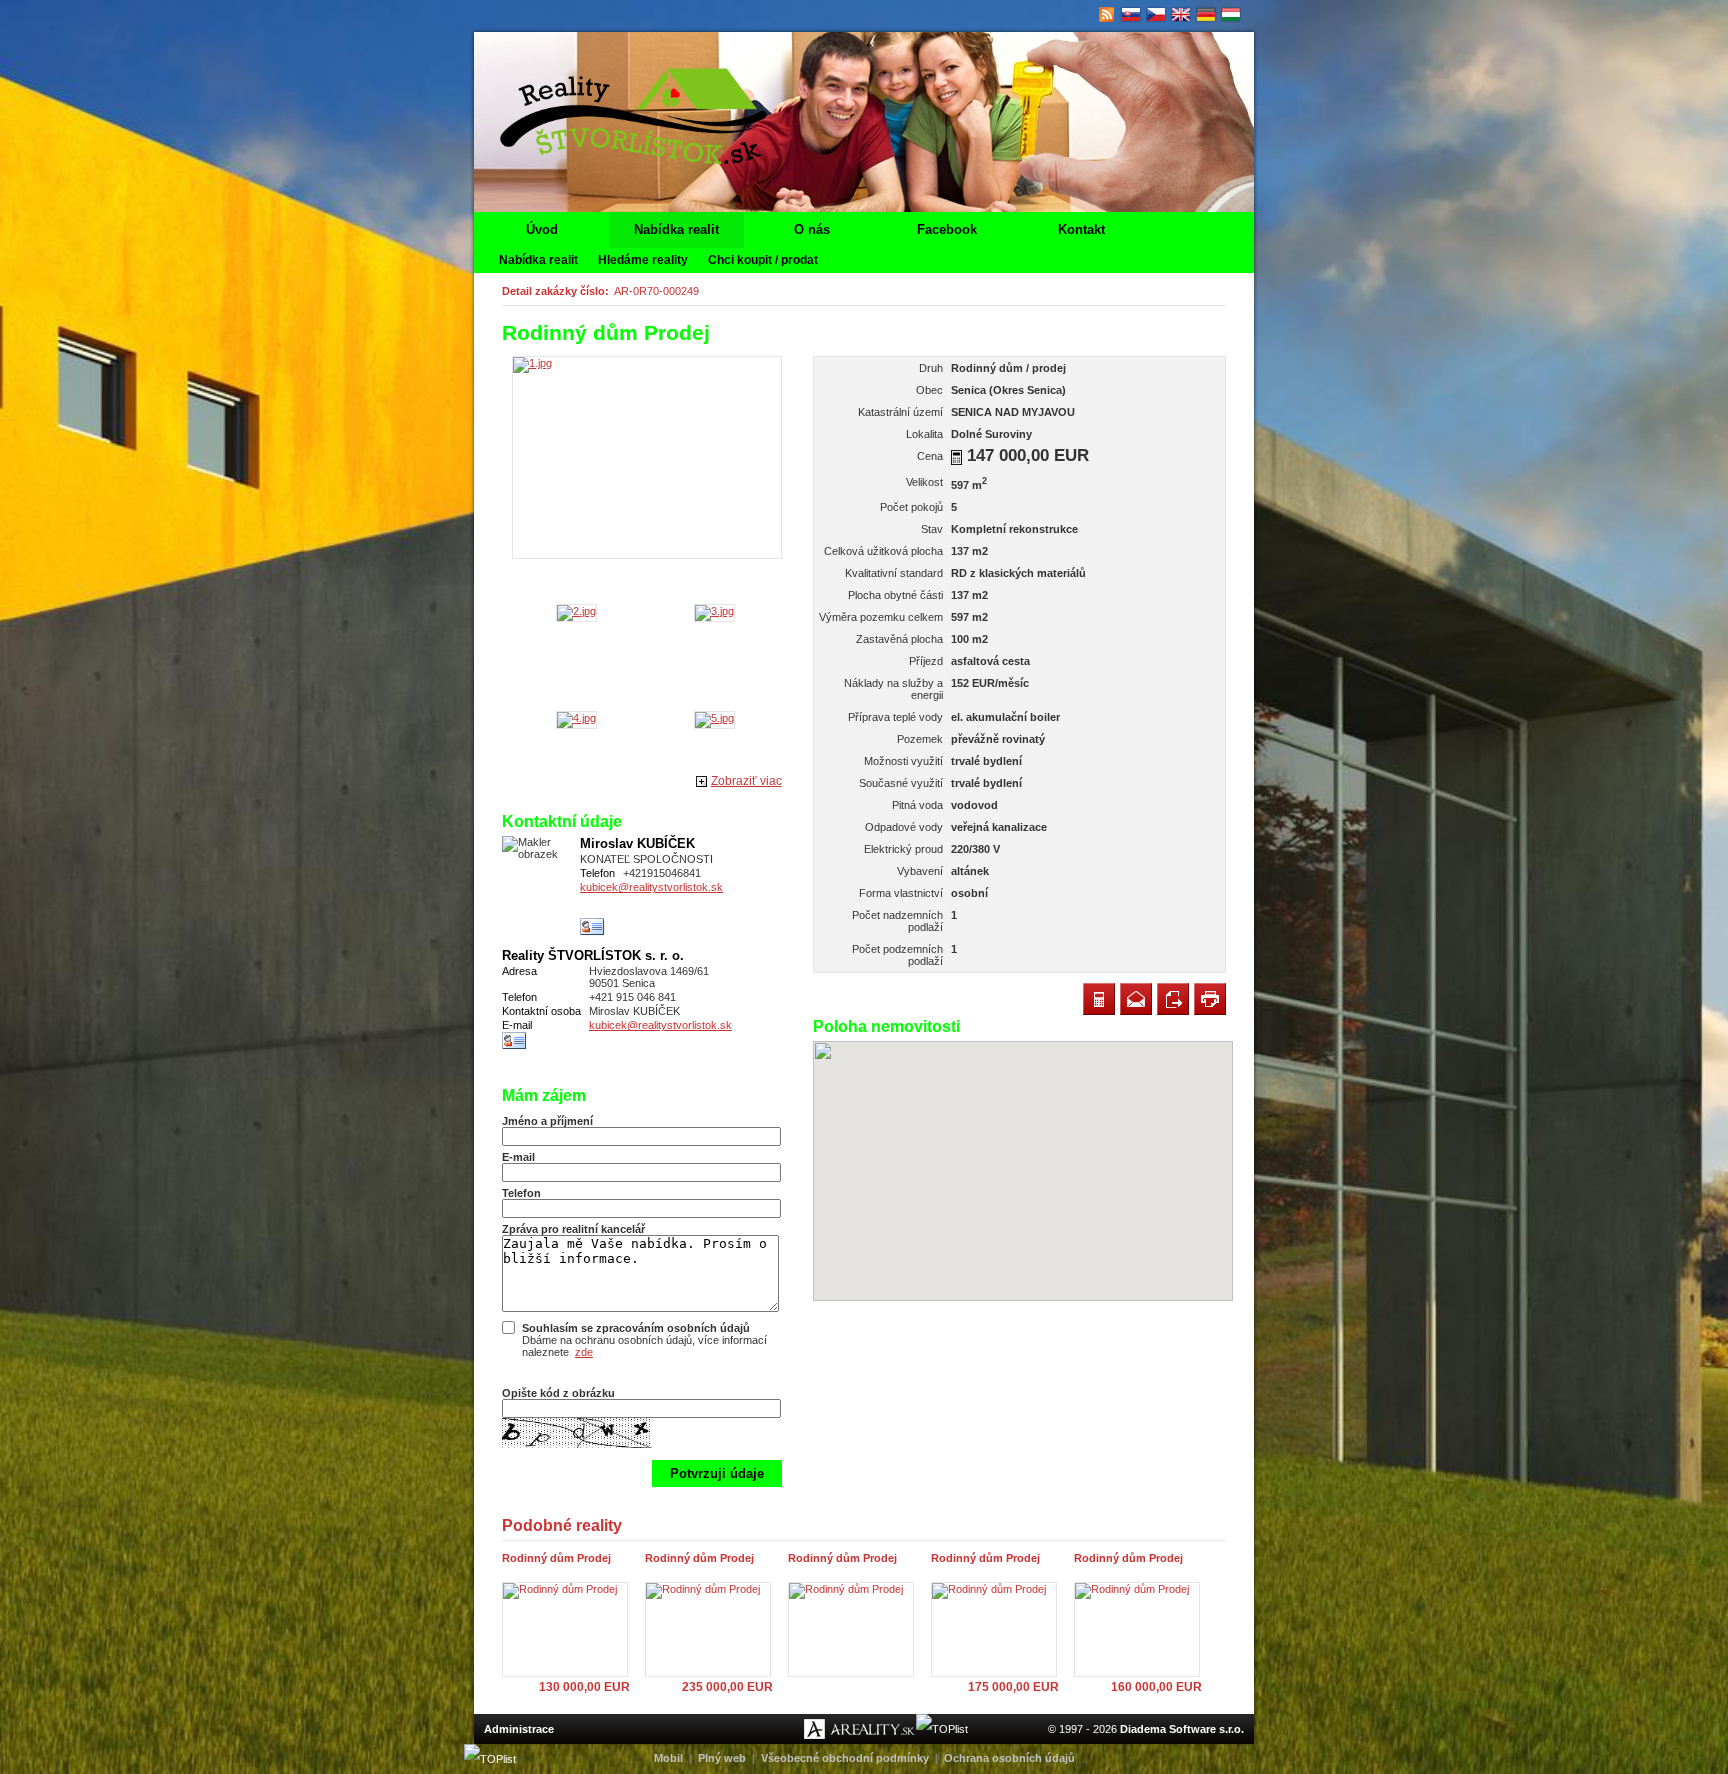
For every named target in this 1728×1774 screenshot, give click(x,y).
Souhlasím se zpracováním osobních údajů (636, 1328)
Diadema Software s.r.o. (1182, 1729)
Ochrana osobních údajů (1009, 1758)
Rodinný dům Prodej (556, 1558)
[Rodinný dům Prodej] (569, 1629)
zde (584, 1352)
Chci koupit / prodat (763, 260)
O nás (812, 229)
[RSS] (1106, 15)
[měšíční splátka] (956, 457)
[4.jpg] (576, 718)
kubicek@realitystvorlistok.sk (651, 887)
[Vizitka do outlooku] (592, 927)
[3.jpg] (714, 611)
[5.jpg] (714, 718)
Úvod (542, 229)
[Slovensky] (1131, 15)
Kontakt (1081, 229)
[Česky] (1156, 15)
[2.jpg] (576, 611)
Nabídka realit (676, 229)
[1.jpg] (647, 457)
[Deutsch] (1206, 15)
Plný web (722, 1758)
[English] (1181, 15)
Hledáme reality (643, 260)
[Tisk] (1210, 999)
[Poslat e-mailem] (1136, 999)
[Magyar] (1231, 15)
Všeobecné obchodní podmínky (845, 1758)
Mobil (668, 1758)
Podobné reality (562, 1525)
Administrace (519, 1729)
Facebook (947, 229)
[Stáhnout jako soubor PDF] (1173, 999)
